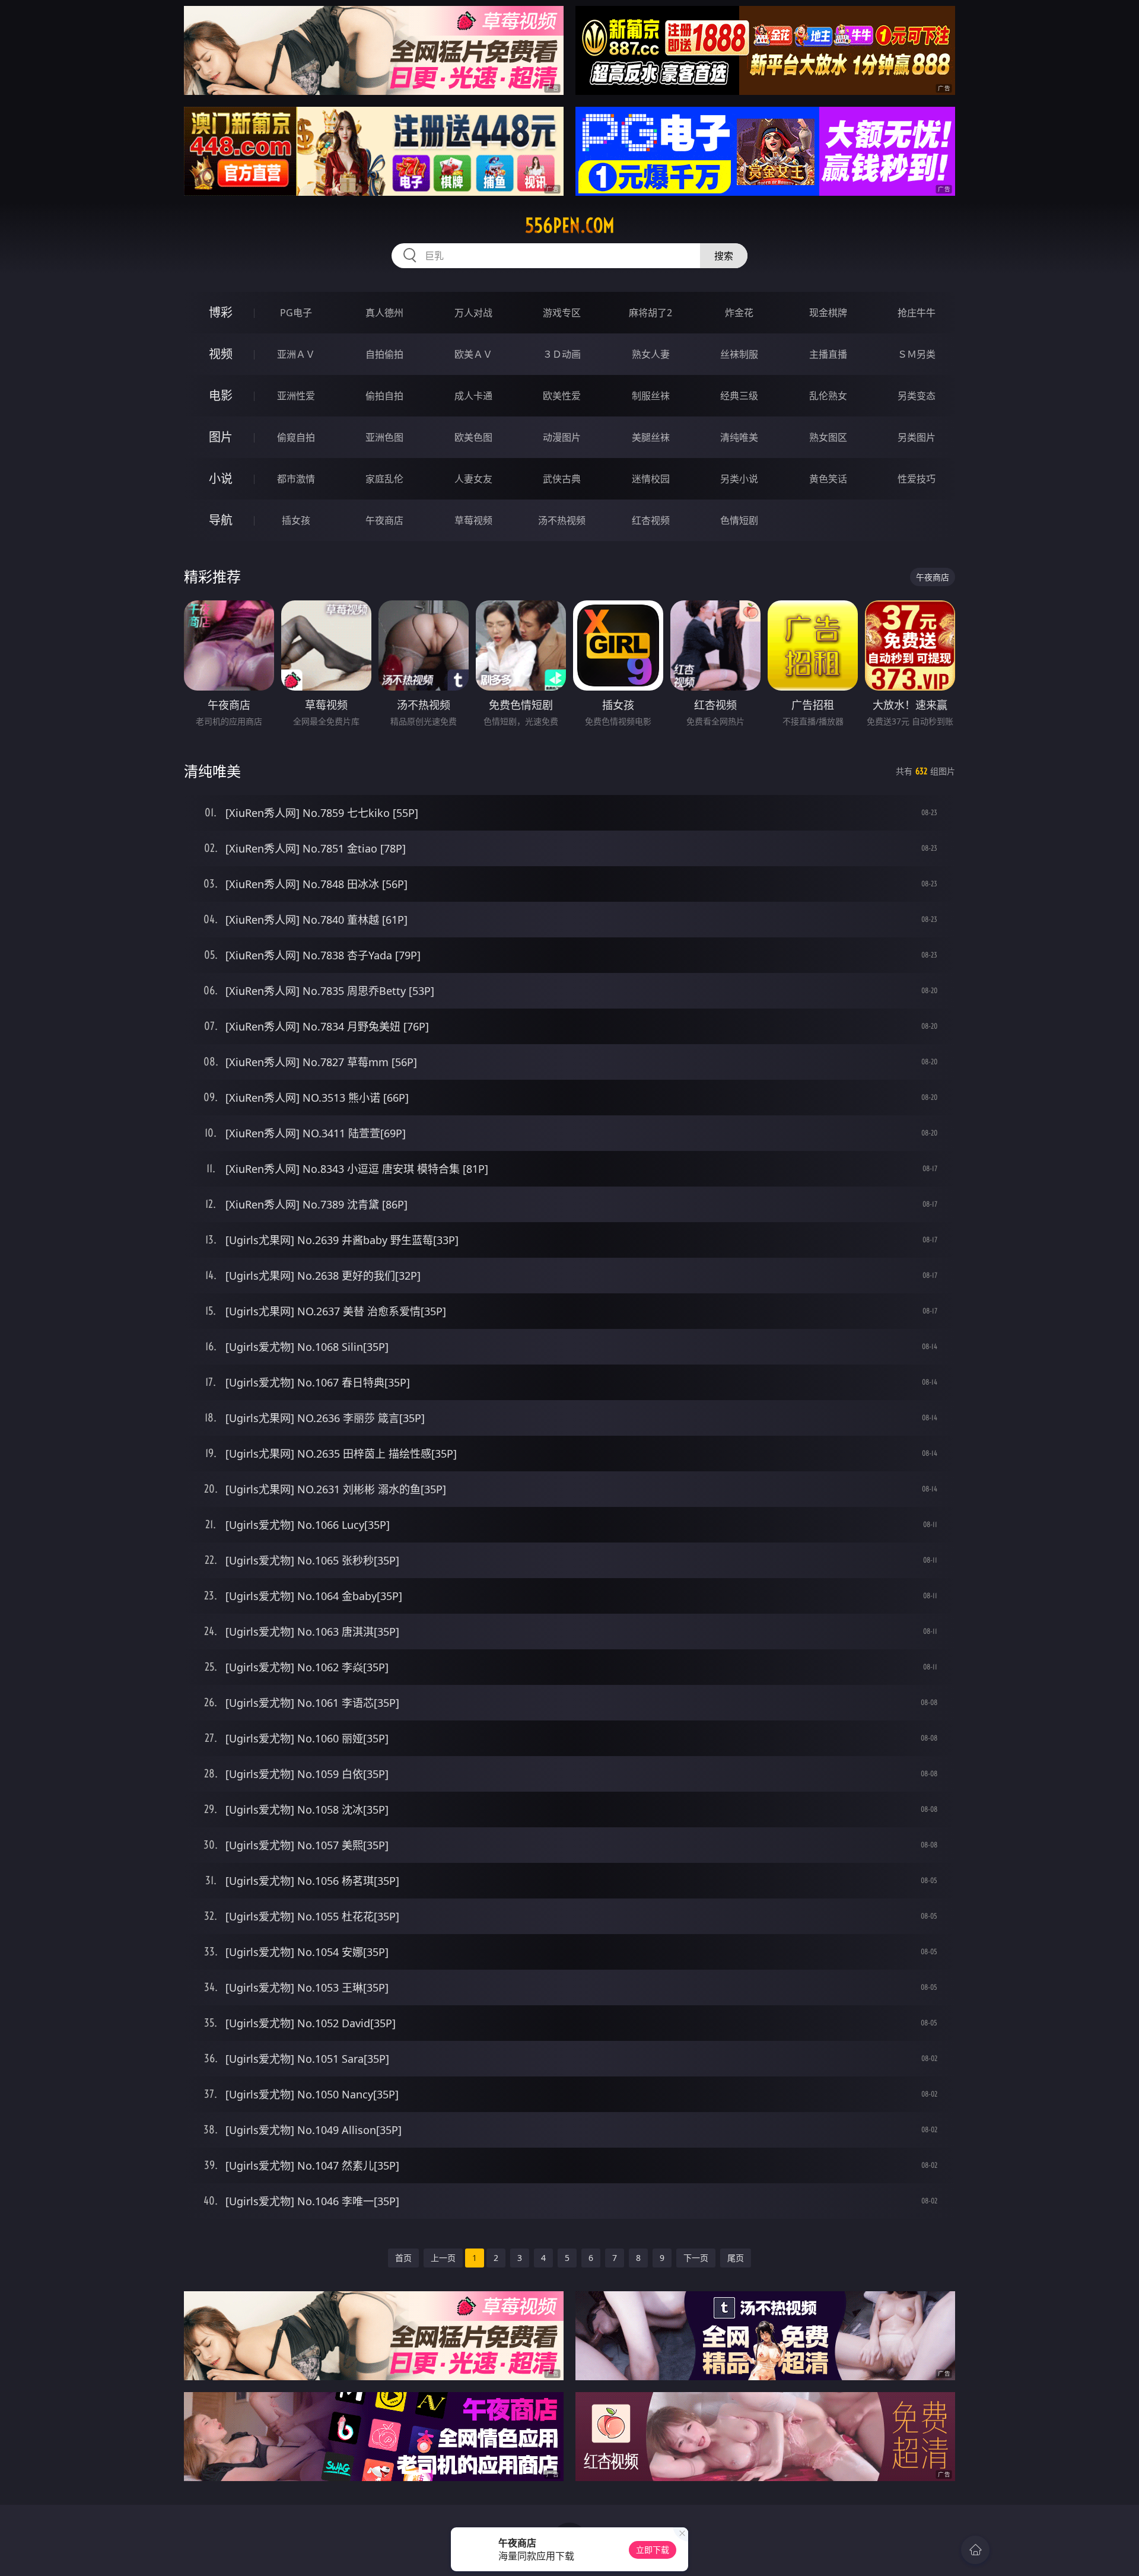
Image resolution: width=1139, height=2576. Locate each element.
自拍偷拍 (384, 354)
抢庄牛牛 (917, 313)
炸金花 (739, 313)
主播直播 (828, 354)
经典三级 (739, 396)
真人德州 (384, 313)
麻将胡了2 (650, 313)
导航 (221, 520)
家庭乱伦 (384, 479)
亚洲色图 (384, 437)
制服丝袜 (651, 396)
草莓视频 (473, 520)
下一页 (696, 2258)
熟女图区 (828, 437)
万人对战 (473, 313)
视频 (221, 354)
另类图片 (917, 437)
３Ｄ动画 (562, 354)
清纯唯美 (739, 437)
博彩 (221, 312)
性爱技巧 (917, 479)
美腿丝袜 (651, 437)
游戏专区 (562, 313)
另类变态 (917, 396)
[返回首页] (975, 2550)
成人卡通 (473, 396)
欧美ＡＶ (473, 354)
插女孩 (296, 520)
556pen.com (570, 225)
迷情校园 (651, 479)
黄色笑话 (828, 479)
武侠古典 (562, 479)
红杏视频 (651, 520)
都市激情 (296, 479)
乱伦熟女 (828, 396)
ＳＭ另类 (917, 354)
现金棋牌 (828, 313)
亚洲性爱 (296, 396)
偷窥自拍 (296, 437)
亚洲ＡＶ (296, 354)
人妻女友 (473, 479)
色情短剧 (739, 520)
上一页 (443, 2258)
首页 (403, 2258)
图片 (221, 437)
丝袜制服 (739, 354)
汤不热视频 (562, 520)
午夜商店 (384, 520)
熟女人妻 (651, 354)
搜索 (724, 256)
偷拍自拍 (384, 396)
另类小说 (739, 479)
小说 (221, 478)
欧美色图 (473, 437)
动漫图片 (562, 437)
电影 (221, 395)
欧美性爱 (562, 396)
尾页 (736, 2258)
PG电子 (296, 313)
